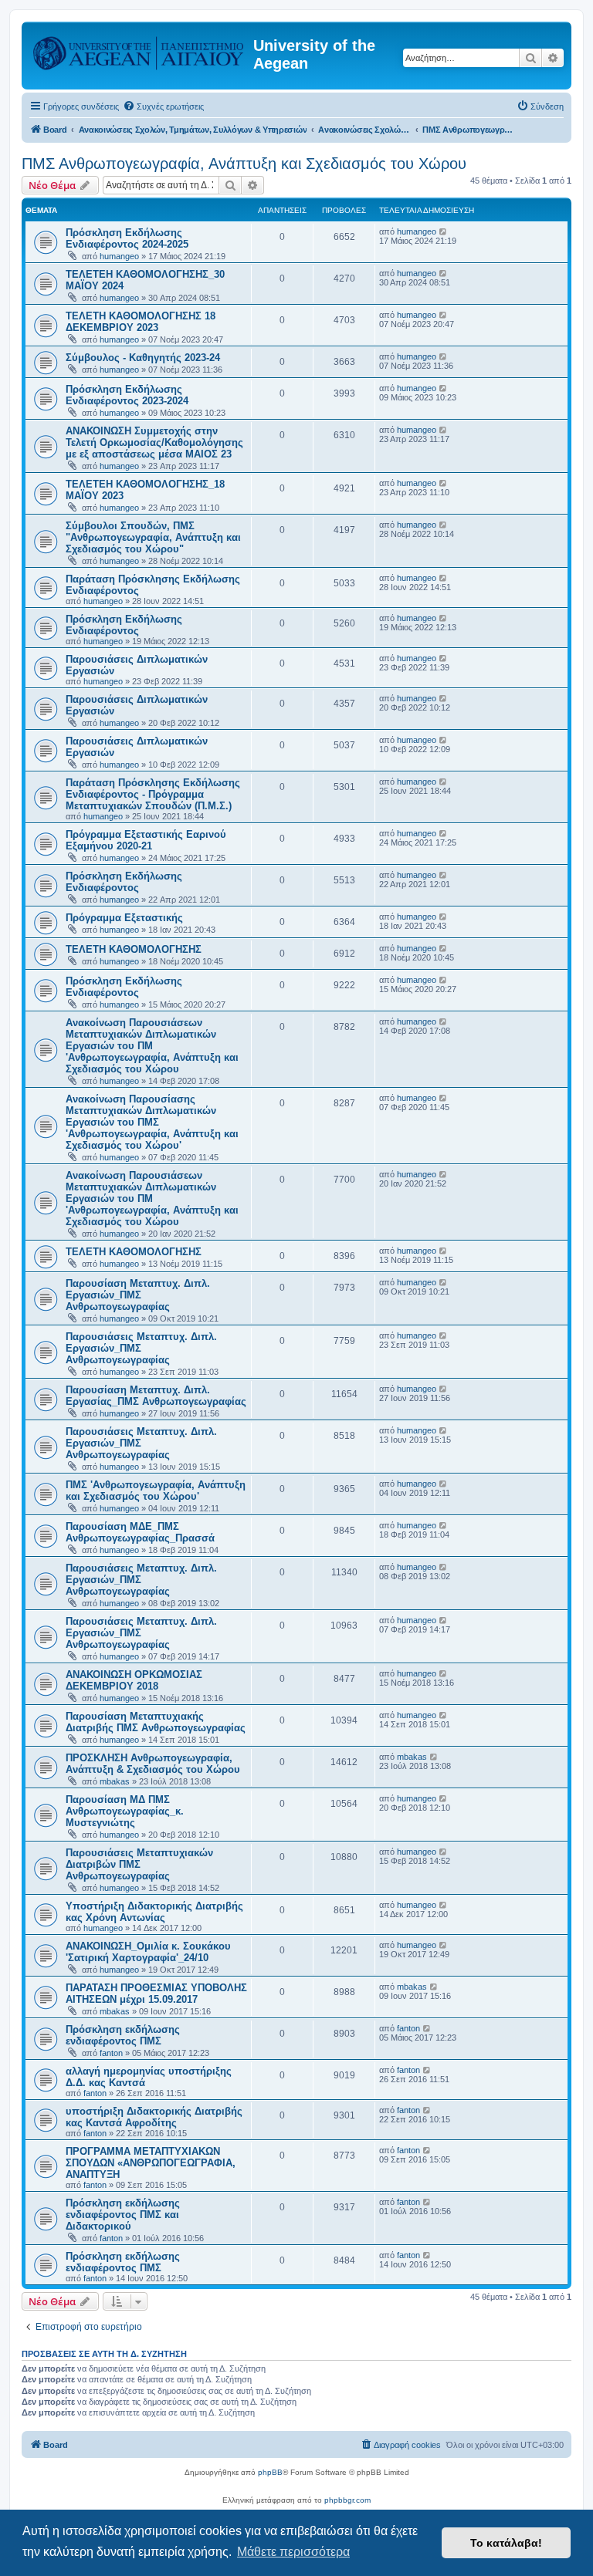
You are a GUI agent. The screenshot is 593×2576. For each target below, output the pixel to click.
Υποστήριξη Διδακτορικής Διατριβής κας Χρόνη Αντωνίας (154, 1912)
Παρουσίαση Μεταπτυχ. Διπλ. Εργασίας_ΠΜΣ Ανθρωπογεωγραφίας (156, 1396)
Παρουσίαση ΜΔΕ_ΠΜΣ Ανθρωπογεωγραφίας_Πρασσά (140, 1532)
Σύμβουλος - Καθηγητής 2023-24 (143, 358)
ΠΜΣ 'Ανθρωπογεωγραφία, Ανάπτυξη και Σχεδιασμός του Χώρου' (156, 1491)
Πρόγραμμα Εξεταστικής (124, 918)
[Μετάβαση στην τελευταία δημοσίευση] (444, 231)
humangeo (119, 256)
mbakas (115, 1781)
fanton (111, 2053)
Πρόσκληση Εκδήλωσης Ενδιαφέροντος (124, 625)
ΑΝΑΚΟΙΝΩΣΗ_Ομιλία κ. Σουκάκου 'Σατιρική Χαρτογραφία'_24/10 (148, 1952)
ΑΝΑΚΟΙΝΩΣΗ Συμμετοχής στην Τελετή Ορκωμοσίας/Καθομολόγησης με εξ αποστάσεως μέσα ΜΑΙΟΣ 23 (154, 442)
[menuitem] (163, 106)
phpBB (270, 2472)
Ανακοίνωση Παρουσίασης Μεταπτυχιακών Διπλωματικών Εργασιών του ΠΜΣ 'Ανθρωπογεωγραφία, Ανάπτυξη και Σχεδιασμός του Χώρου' (152, 1122)
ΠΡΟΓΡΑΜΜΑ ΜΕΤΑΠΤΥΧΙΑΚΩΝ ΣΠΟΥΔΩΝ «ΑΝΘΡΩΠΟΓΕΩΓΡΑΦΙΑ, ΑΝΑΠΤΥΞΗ (151, 2163)
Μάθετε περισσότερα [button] (293, 2552)
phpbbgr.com (347, 2500)
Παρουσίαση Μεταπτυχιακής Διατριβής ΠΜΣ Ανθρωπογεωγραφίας (156, 1722)
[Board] (139, 50)
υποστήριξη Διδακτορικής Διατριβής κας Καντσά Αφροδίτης (154, 2117)
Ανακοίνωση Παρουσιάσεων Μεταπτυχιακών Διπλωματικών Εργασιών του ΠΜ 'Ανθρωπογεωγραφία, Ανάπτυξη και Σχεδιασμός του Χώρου (152, 1046)
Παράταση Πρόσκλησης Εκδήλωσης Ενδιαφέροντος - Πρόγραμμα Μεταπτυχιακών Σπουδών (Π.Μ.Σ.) (153, 794)
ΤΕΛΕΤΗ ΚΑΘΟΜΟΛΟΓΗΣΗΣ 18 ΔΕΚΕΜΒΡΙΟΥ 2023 (141, 322)
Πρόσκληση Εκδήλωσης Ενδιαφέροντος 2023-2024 (127, 395)
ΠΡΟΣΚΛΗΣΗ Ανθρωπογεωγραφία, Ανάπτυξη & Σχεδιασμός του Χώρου (153, 1764)
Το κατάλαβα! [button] (506, 2543)
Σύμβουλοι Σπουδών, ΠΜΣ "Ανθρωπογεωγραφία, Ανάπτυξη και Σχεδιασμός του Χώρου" (153, 537)
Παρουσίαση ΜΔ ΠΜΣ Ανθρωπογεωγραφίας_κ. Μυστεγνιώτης (125, 1811)
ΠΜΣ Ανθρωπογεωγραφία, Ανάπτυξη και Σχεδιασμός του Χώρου (244, 164)
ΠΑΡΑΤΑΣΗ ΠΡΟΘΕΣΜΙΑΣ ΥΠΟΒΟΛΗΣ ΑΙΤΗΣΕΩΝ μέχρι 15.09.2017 (156, 1994)
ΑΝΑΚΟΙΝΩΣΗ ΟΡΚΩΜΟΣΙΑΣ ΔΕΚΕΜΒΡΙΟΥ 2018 (134, 1680)
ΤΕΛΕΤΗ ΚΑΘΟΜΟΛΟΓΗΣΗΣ (134, 949)
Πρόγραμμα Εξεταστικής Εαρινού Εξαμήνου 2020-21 (146, 840)
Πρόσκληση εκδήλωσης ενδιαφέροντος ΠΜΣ (123, 2035)
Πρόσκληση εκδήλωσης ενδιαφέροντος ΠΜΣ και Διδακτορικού (123, 2215)
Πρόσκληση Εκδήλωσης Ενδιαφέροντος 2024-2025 (127, 238)
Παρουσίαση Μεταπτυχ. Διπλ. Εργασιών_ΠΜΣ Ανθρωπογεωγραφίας (138, 1295)
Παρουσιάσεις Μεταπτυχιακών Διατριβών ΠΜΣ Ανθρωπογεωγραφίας (139, 1864)
